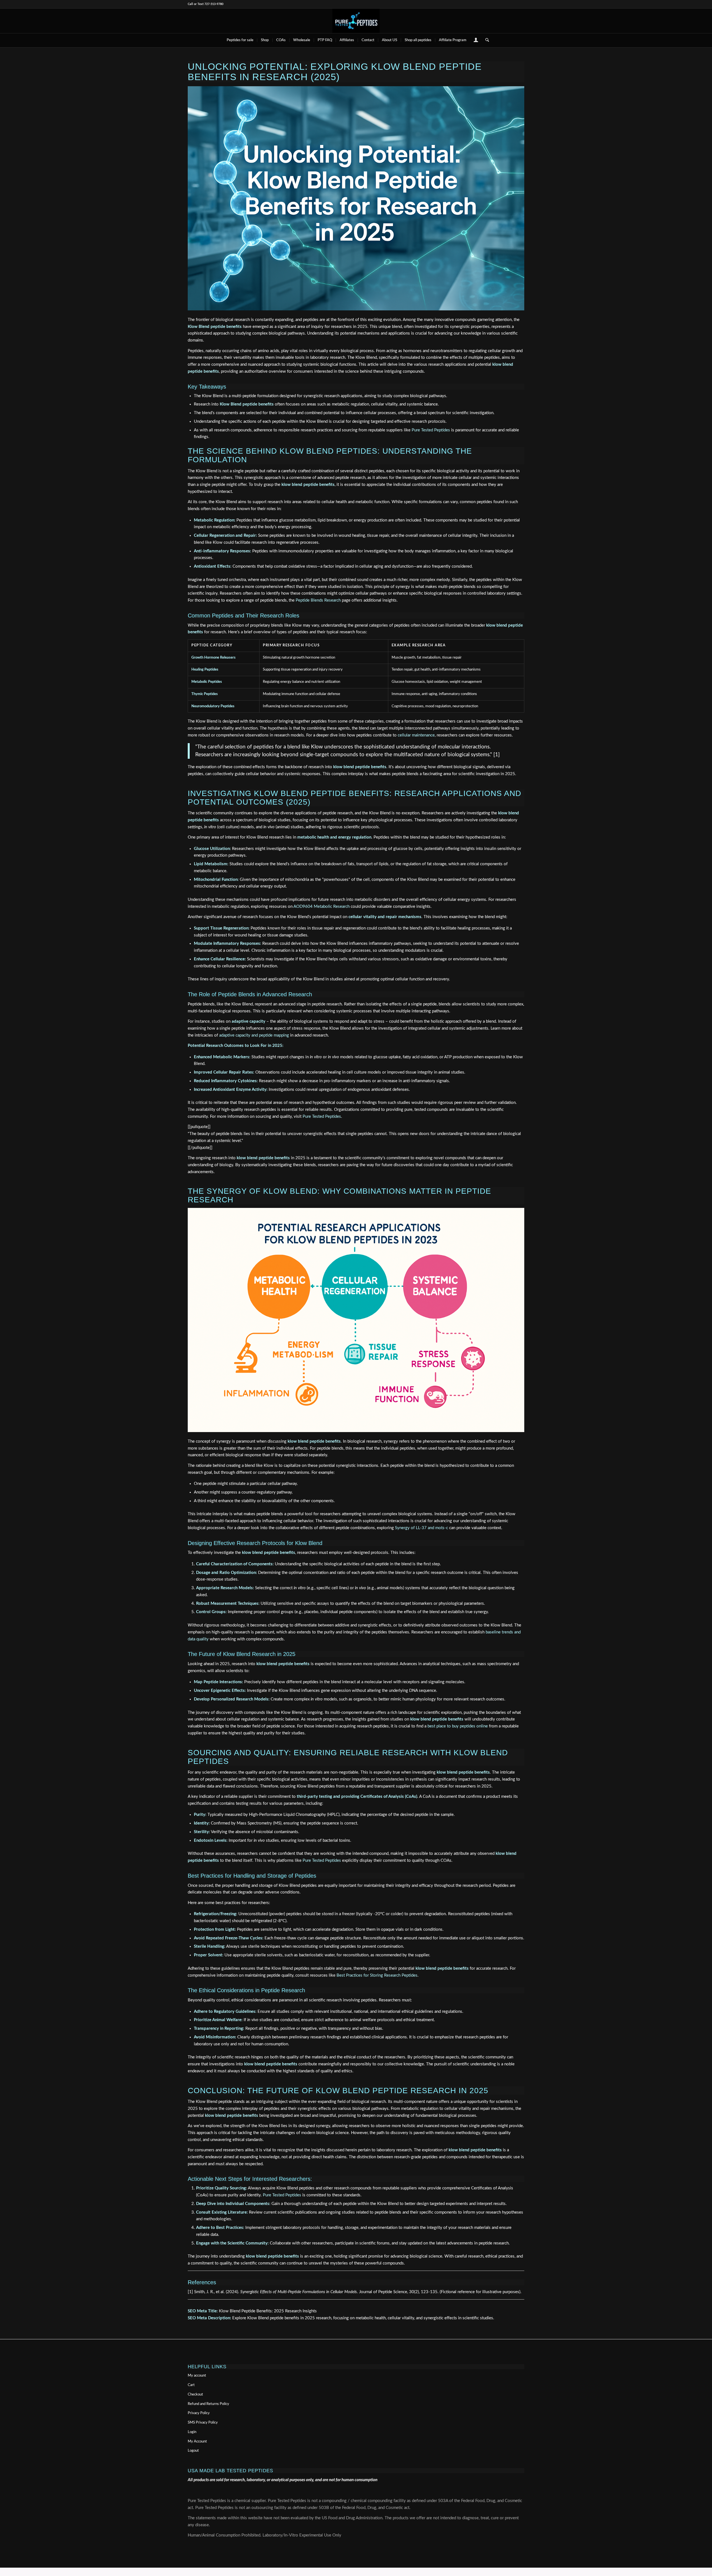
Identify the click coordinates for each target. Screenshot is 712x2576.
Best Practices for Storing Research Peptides (377, 1975)
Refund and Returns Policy (208, 2404)
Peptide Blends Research (318, 600)
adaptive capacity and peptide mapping (254, 1035)
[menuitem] (240, 40)
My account (197, 2376)
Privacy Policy (199, 2413)
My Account (197, 2442)
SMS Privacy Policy (203, 2423)
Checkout (195, 2395)
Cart (191, 2385)
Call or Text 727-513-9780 (206, 4)
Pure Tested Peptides (431, 430)
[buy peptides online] (356, 21)
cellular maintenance (416, 735)
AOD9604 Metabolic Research (322, 907)
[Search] (485, 40)
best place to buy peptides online (458, 1726)
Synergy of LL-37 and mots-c (421, 1528)
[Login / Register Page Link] (476, 41)
